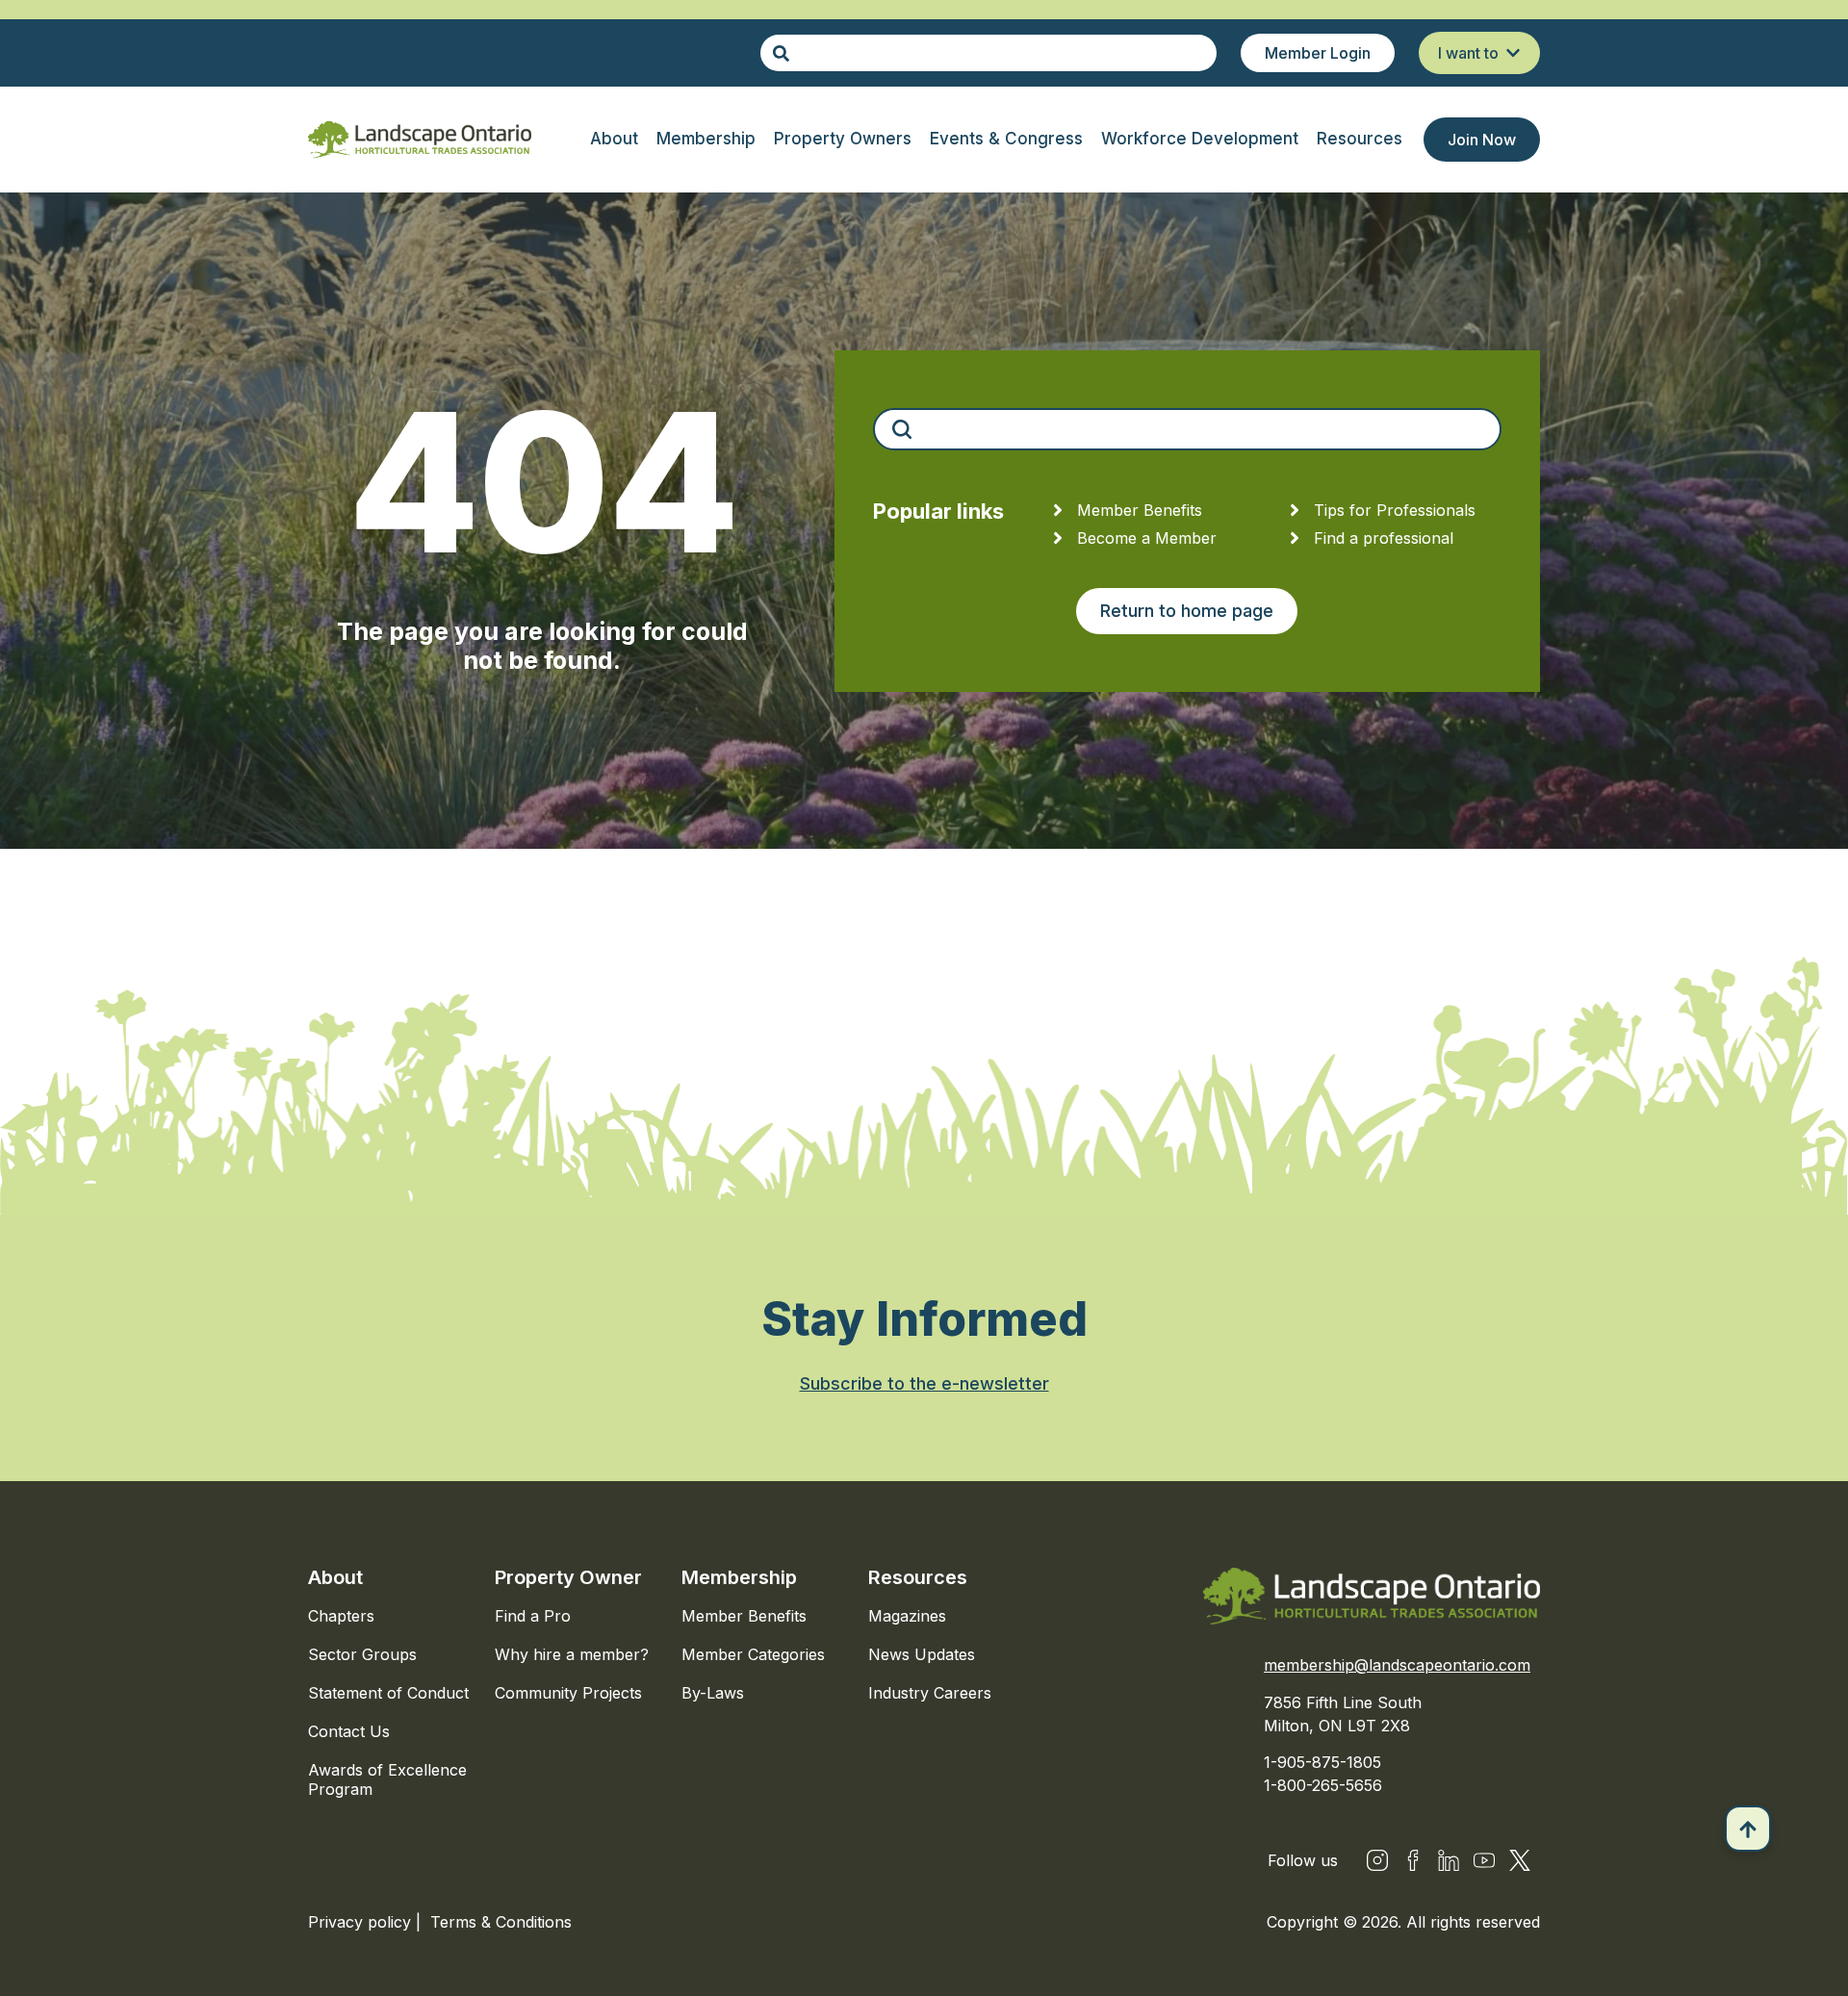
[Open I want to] (1513, 53)
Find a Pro (533, 1616)
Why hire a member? (572, 1654)
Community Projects (568, 1693)
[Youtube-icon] (1484, 1860)
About (335, 1577)
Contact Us (349, 1731)
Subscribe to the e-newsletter (924, 1383)
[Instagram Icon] (1377, 1860)
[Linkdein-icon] (1449, 1860)
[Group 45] (1520, 1860)
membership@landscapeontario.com (1397, 1665)
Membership (739, 1577)
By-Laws (713, 1693)
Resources (918, 1577)
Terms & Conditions (501, 1922)
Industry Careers (930, 1693)
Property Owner (568, 1577)
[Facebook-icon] (1413, 1860)
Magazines (907, 1616)
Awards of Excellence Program (387, 1779)
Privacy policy (362, 1922)
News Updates (922, 1654)
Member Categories (753, 1654)
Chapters (341, 1616)
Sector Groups (362, 1654)
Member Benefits (744, 1616)
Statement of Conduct (388, 1693)
